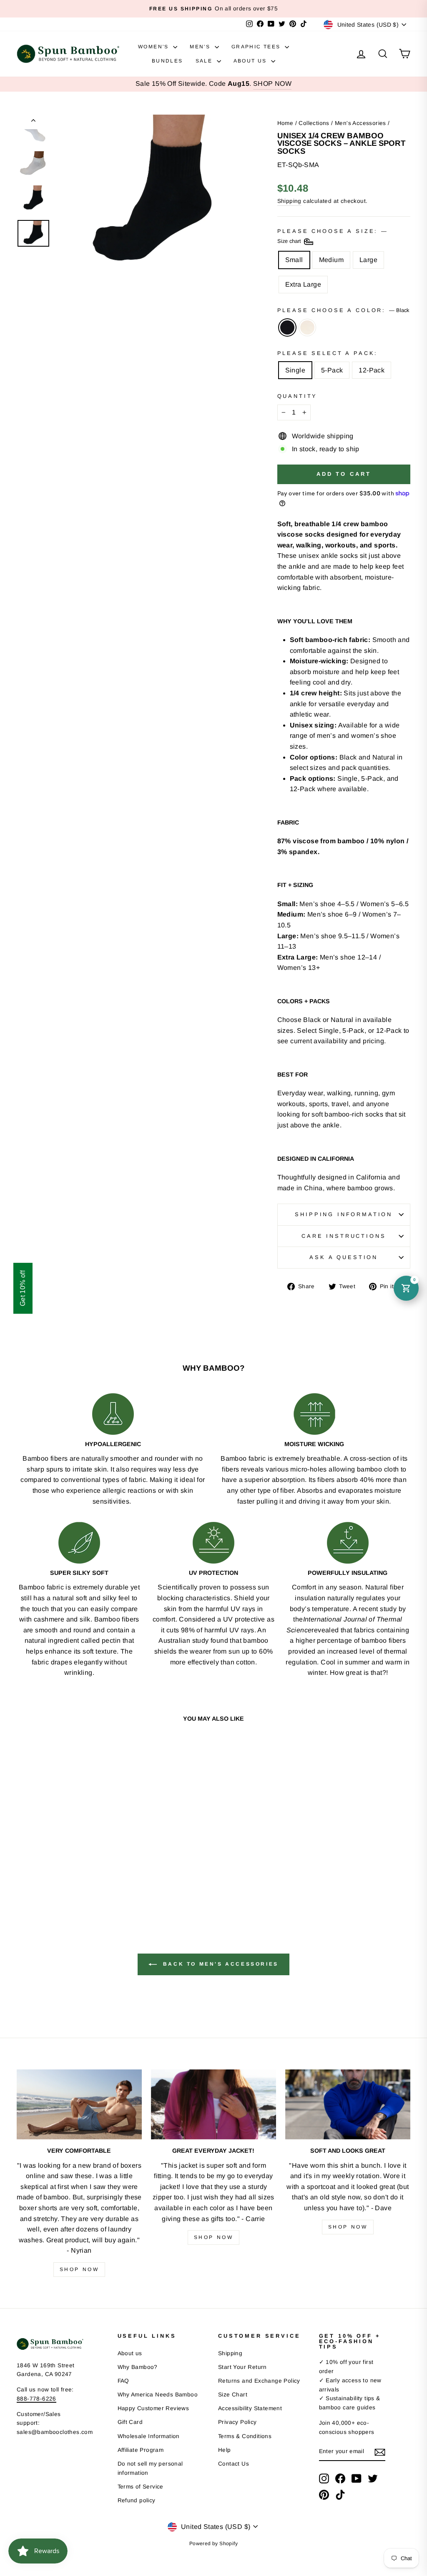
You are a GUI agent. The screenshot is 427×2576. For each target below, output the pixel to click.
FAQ (123, 2381)
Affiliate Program (141, 2450)
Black (287, 327)
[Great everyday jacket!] (213, 2105)
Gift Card (130, 2422)
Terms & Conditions (245, 2436)
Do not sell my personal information (150, 2468)
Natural (307, 327)
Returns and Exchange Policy (259, 2381)
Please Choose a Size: (332, 236)
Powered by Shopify (213, 2544)
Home (285, 123)
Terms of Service (141, 2487)
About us (130, 2353)
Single (295, 370)
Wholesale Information (149, 2436)
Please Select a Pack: (328, 353)
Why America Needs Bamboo (158, 2395)
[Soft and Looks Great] (348, 2105)
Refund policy (137, 2500)
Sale (205, 61)
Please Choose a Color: (343, 310)
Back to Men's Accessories (219, 1964)
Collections (314, 123)
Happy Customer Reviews (153, 2408)
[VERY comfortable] (79, 2105)
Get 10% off (23, 1288)
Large (368, 260)
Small (294, 260)
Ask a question (344, 1257)
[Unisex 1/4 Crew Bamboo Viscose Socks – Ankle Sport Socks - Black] (57, 1883)
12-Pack (372, 370)
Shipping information (344, 1214)
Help (225, 2450)
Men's (201, 47)
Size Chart (233, 2395)
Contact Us (234, 2464)
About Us (251, 61)
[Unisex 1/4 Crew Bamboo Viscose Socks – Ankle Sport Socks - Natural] (68, 1883)
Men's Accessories (360, 123)
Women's (154, 47)
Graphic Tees (257, 47)
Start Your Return (242, 2367)
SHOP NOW (272, 84)
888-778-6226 (36, 2399)
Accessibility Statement (250, 2408)
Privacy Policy (237, 2422)
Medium (331, 260)
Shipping (289, 201)
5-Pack (332, 370)
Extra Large (303, 284)
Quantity (298, 396)
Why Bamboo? (138, 2367)
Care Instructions (344, 1236)
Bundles (167, 61)
